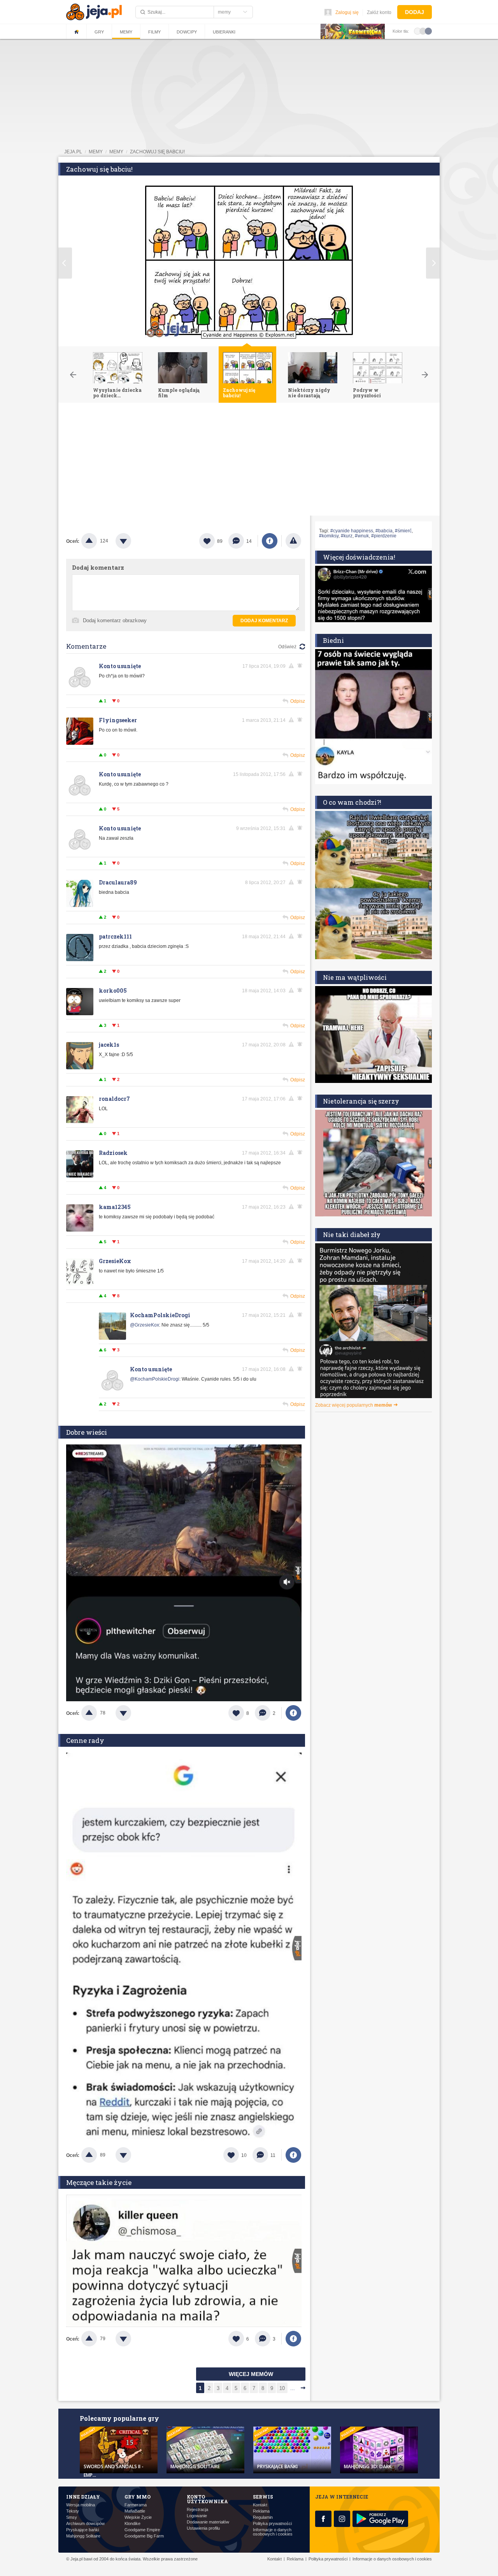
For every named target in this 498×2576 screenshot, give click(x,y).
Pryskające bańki (82, 2530)
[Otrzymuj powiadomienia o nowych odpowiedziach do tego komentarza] (301, 666)
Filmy (154, 32)
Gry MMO (138, 2497)
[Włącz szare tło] (423, 31)
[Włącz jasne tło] (417, 31)
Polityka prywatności (272, 2524)
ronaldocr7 (114, 1099)
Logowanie (197, 2516)
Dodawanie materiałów (208, 2522)
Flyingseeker (118, 720)
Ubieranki (224, 32)
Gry (99, 32)
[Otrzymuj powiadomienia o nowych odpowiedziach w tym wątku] (301, 1261)
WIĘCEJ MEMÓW (251, 2374)
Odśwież (287, 647)
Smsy (72, 2517)
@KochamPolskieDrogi (155, 1379)
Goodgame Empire (142, 2530)
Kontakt (260, 2505)
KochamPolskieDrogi (160, 1315)
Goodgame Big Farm (144, 2536)
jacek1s (109, 1045)
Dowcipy (187, 32)
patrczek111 (115, 936)
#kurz (347, 536)
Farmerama (136, 2505)
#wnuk (362, 536)
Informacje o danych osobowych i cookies (273, 2532)
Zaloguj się (347, 12)
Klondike (132, 2524)
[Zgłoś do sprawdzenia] (293, 541)
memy (96, 152)
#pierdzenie (384, 536)
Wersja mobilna (81, 2505)
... (293, 2388)
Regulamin (263, 2517)
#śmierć (403, 531)
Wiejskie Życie (138, 2517)
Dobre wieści (87, 1432)
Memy (126, 32)
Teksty (73, 2511)
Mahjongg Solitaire (83, 2536)
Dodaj (415, 12)
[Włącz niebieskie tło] (428, 31)
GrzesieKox (115, 1261)
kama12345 (115, 1207)
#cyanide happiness (352, 531)
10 (282, 2388)
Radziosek (113, 1153)
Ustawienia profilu (203, 2528)
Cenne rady (85, 1740)
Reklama (261, 2511)
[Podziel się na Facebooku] (270, 541)
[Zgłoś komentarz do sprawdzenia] (293, 666)
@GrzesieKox (145, 1325)
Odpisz (298, 701)
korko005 (113, 991)
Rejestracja (197, 2510)
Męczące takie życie (99, 2182)
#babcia (384, 531)
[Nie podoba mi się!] (133, 541)
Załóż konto (379, 12)
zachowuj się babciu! (157, 152)
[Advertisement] (249, 461)
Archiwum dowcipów (85, 2524)
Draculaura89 (118, 882)
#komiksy (329, 536)
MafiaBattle (135, 2511)
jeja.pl (73, 152)
